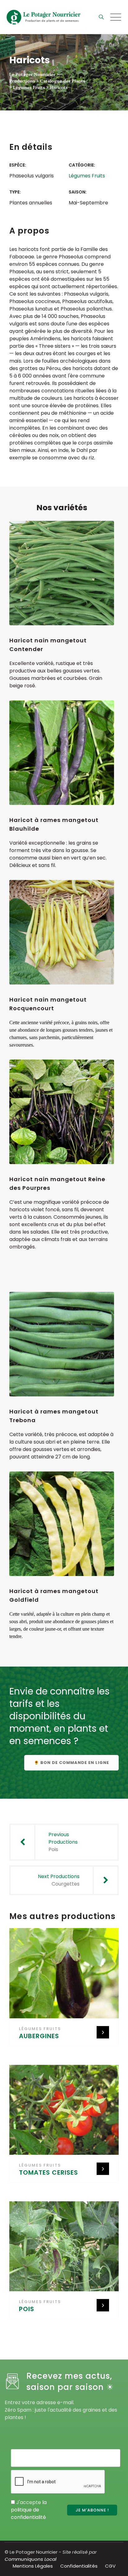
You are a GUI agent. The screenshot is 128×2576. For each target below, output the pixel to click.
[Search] (101, 17)
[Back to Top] (115, 2566)
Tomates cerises (48, 2172)
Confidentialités (79, 2566)
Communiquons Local (31, 2559)
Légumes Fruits (87, 176)
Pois (27, 2309)
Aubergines (39, 2036)
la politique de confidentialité (29, 2510)
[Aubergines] (66, 1976)
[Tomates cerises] (66, 2112)
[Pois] (66, 2248)
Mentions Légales (33, 2566)
